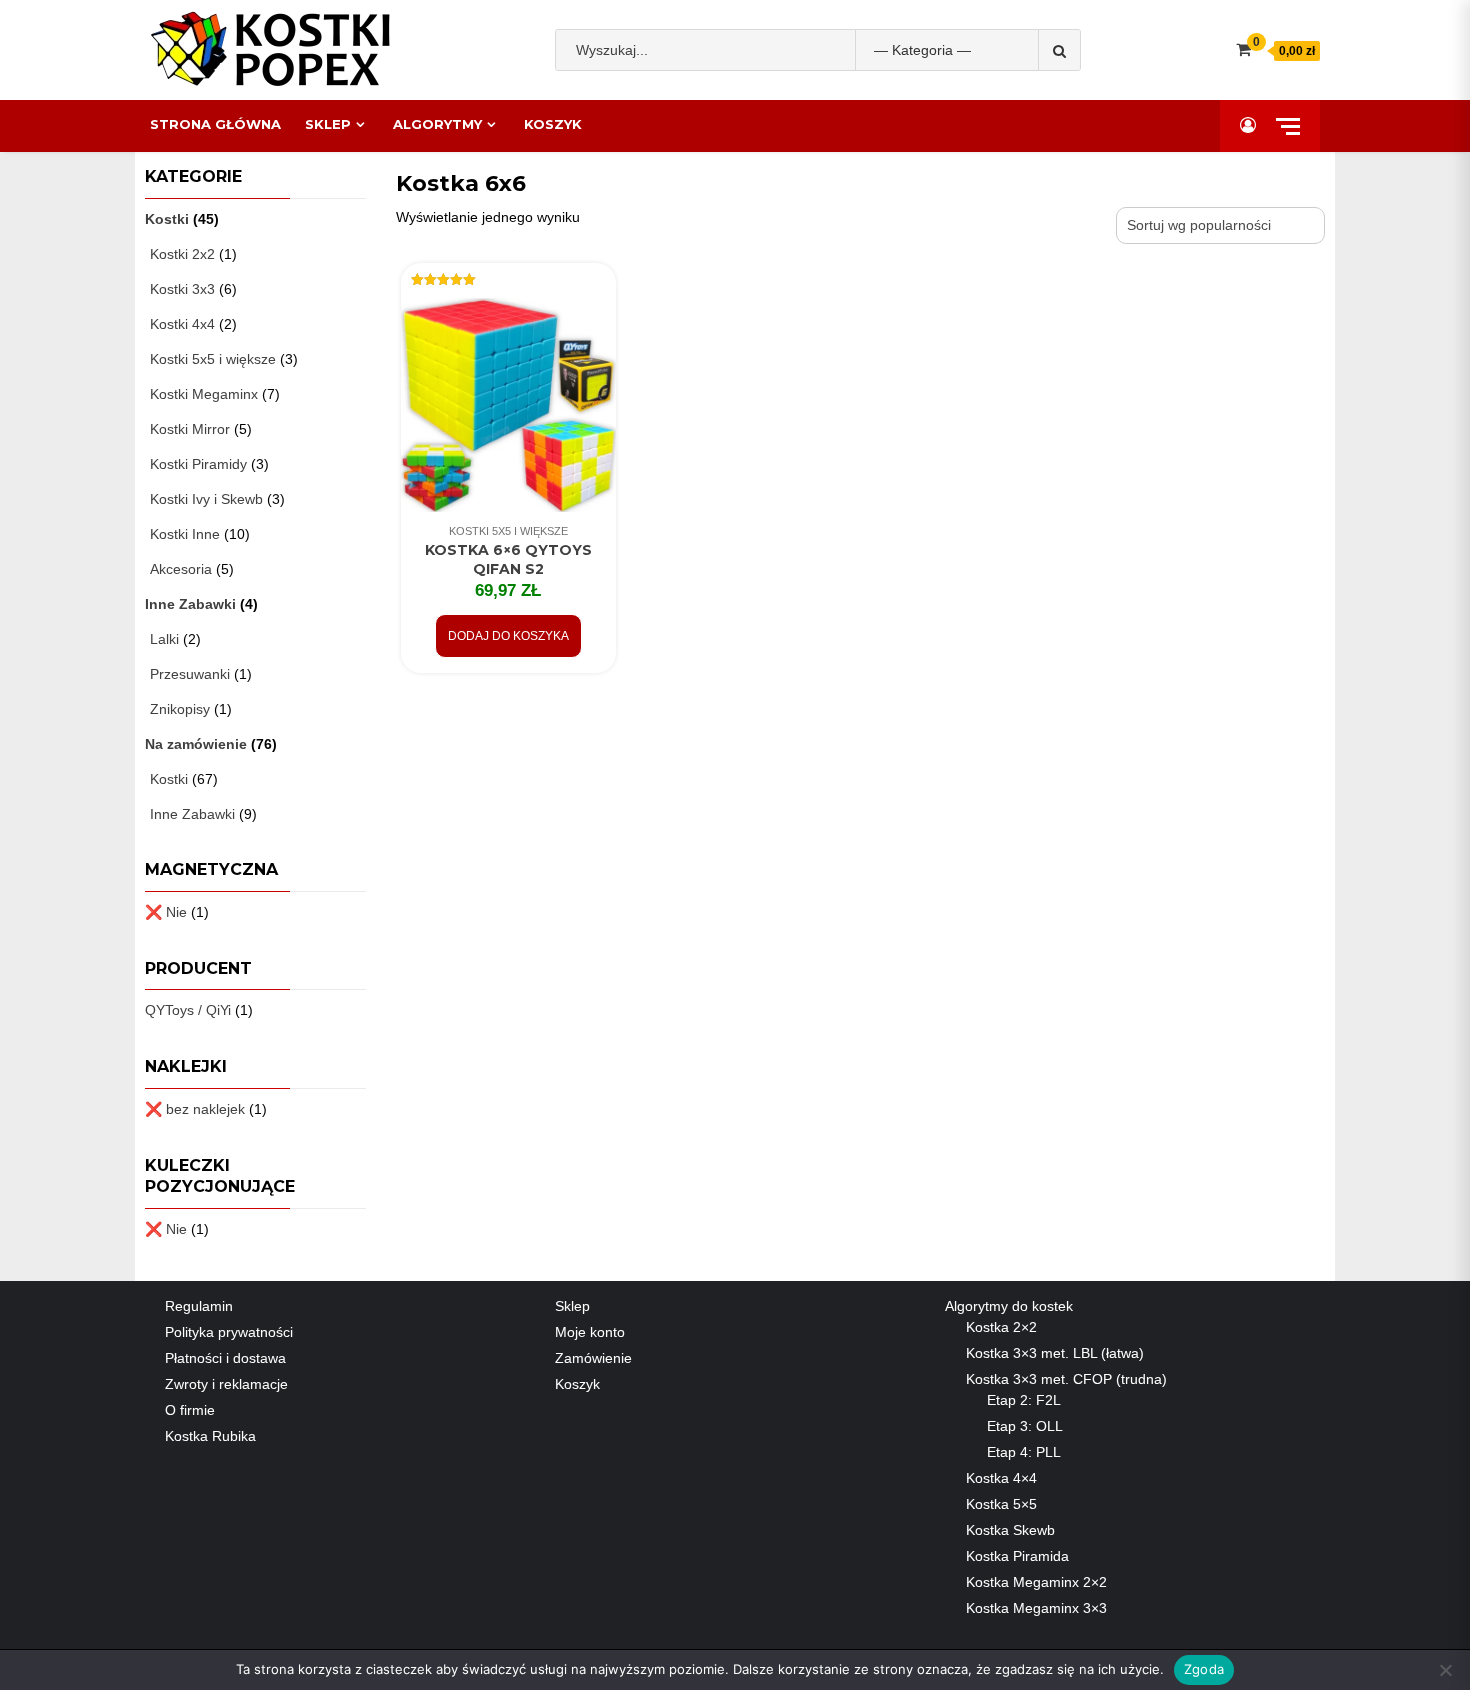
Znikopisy (180, 709)
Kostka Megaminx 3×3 (1036, 1608)
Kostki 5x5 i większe (508, 531)
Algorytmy (437, 124)
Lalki (164, 639)
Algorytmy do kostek (1009, 1306)
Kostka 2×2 (1001, 1327)
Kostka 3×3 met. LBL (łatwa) (1055, 1353)
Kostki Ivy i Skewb (206, 499)
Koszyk (553, 124)
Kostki (167, 219)
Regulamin (199, 1306)
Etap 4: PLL (1024, 1452)
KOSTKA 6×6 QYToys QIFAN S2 (508, 559)
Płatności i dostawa (225, 1358)
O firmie (190, 1410)
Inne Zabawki (190, 604)
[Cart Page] (1243, 49)
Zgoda (1204, 1669)
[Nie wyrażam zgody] (1445, 1670)
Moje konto (590, 1332)
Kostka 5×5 (1001, 1504)
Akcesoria (181, 569)
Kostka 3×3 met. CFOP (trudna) (1066, 1379)
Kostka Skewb (1010, 1530)
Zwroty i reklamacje (226, 1384)
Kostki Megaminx (204, 394)
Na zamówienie (196, 744)
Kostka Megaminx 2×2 (1036, 1582)
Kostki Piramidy (198, 464)
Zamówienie (593, 1358)
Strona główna (215, 124)
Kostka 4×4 (1001, 1478)
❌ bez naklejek (195, 1109)
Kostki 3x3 (182, 289)
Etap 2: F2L (1024, 1400)
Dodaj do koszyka (508, 636)
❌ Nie (166, 912)
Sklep (328, 124)
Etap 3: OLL (1025, 1426)
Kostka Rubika (210, 1436)
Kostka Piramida (1017, 1556)
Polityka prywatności (229, 1332)
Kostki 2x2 (182, 254)
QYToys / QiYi (188, 1010)
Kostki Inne (185, 534)
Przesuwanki (190, 674)
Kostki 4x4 (182, 324)
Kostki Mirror (190, 429)
